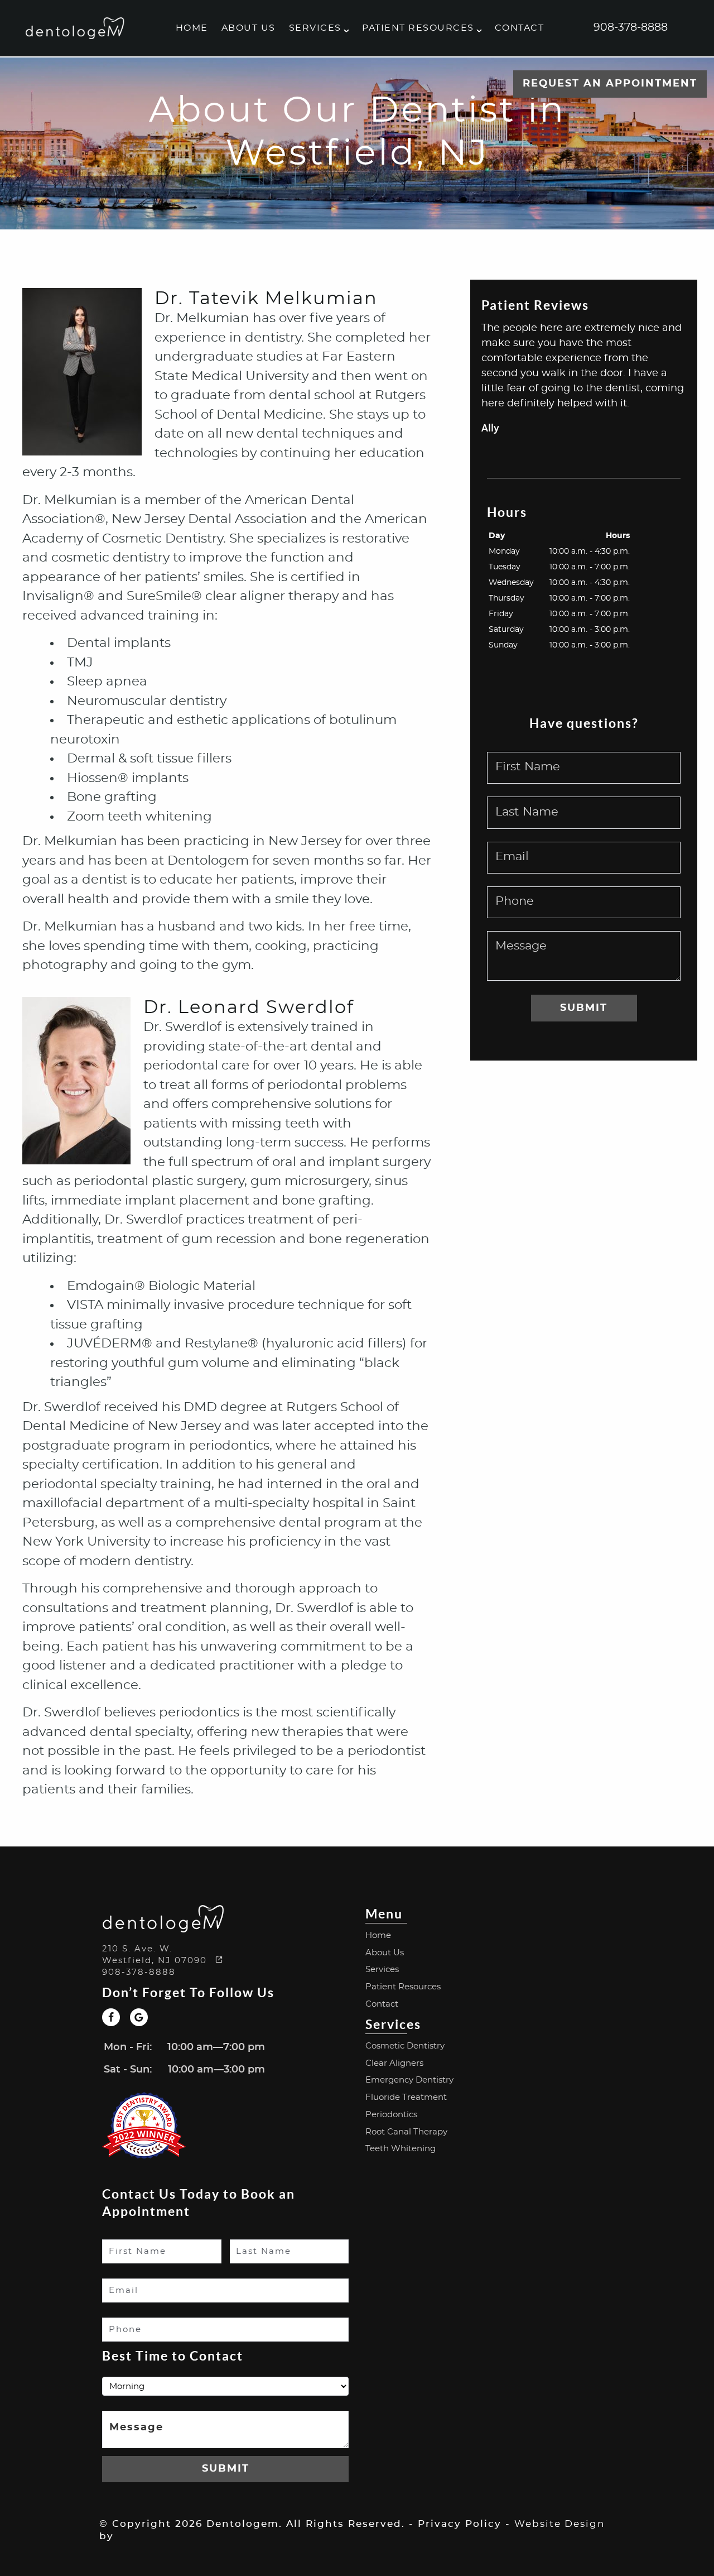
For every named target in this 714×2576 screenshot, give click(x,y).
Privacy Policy (460, 2524)
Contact (520, 28)
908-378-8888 (631, 28)
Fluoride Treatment (406, 2097)
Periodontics (391, 2115)
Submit (584, 1008)
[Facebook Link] (111, 2017)
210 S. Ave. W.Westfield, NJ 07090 (156, 1955)
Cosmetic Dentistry (405, 2046)
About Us (249, 28)
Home (192, 28)
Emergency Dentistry (409, 2080)
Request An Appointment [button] (610, 84)
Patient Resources (418, 28)
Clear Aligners (394, 2063)
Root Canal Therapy (406, 2132)
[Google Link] (139, 2017)
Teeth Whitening (401, 2149)
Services (315, 28)
